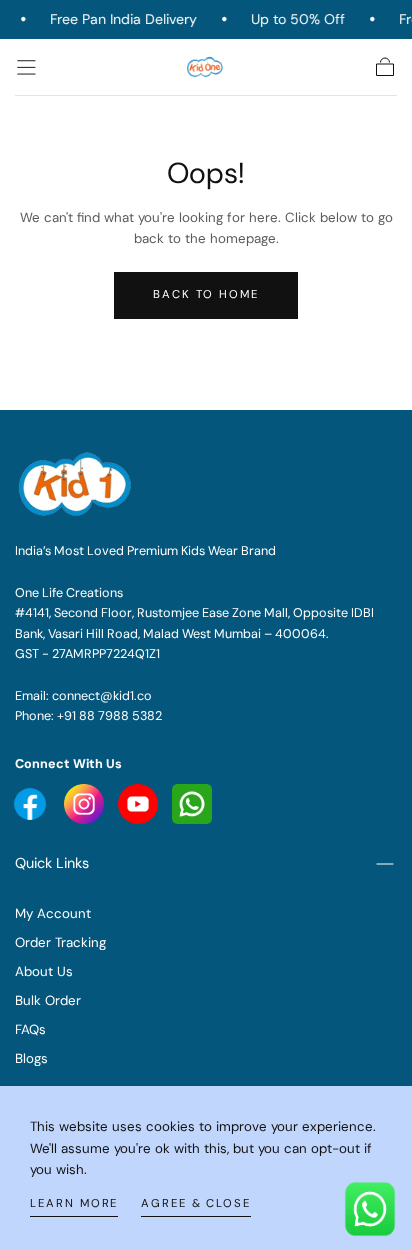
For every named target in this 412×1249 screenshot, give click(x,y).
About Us (44, 971)
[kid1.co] (77, 484)
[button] (26, 67)
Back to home (206, 294)
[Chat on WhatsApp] (370, 1207)
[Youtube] (32, 802)
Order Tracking (60, 942)
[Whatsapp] (192, 802)
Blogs (31, 1058)
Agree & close (196, 1203)
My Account (53, 913)
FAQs (30, 1029)
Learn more (74, 1203)
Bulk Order (48, 1000)
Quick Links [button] (52, 863)
